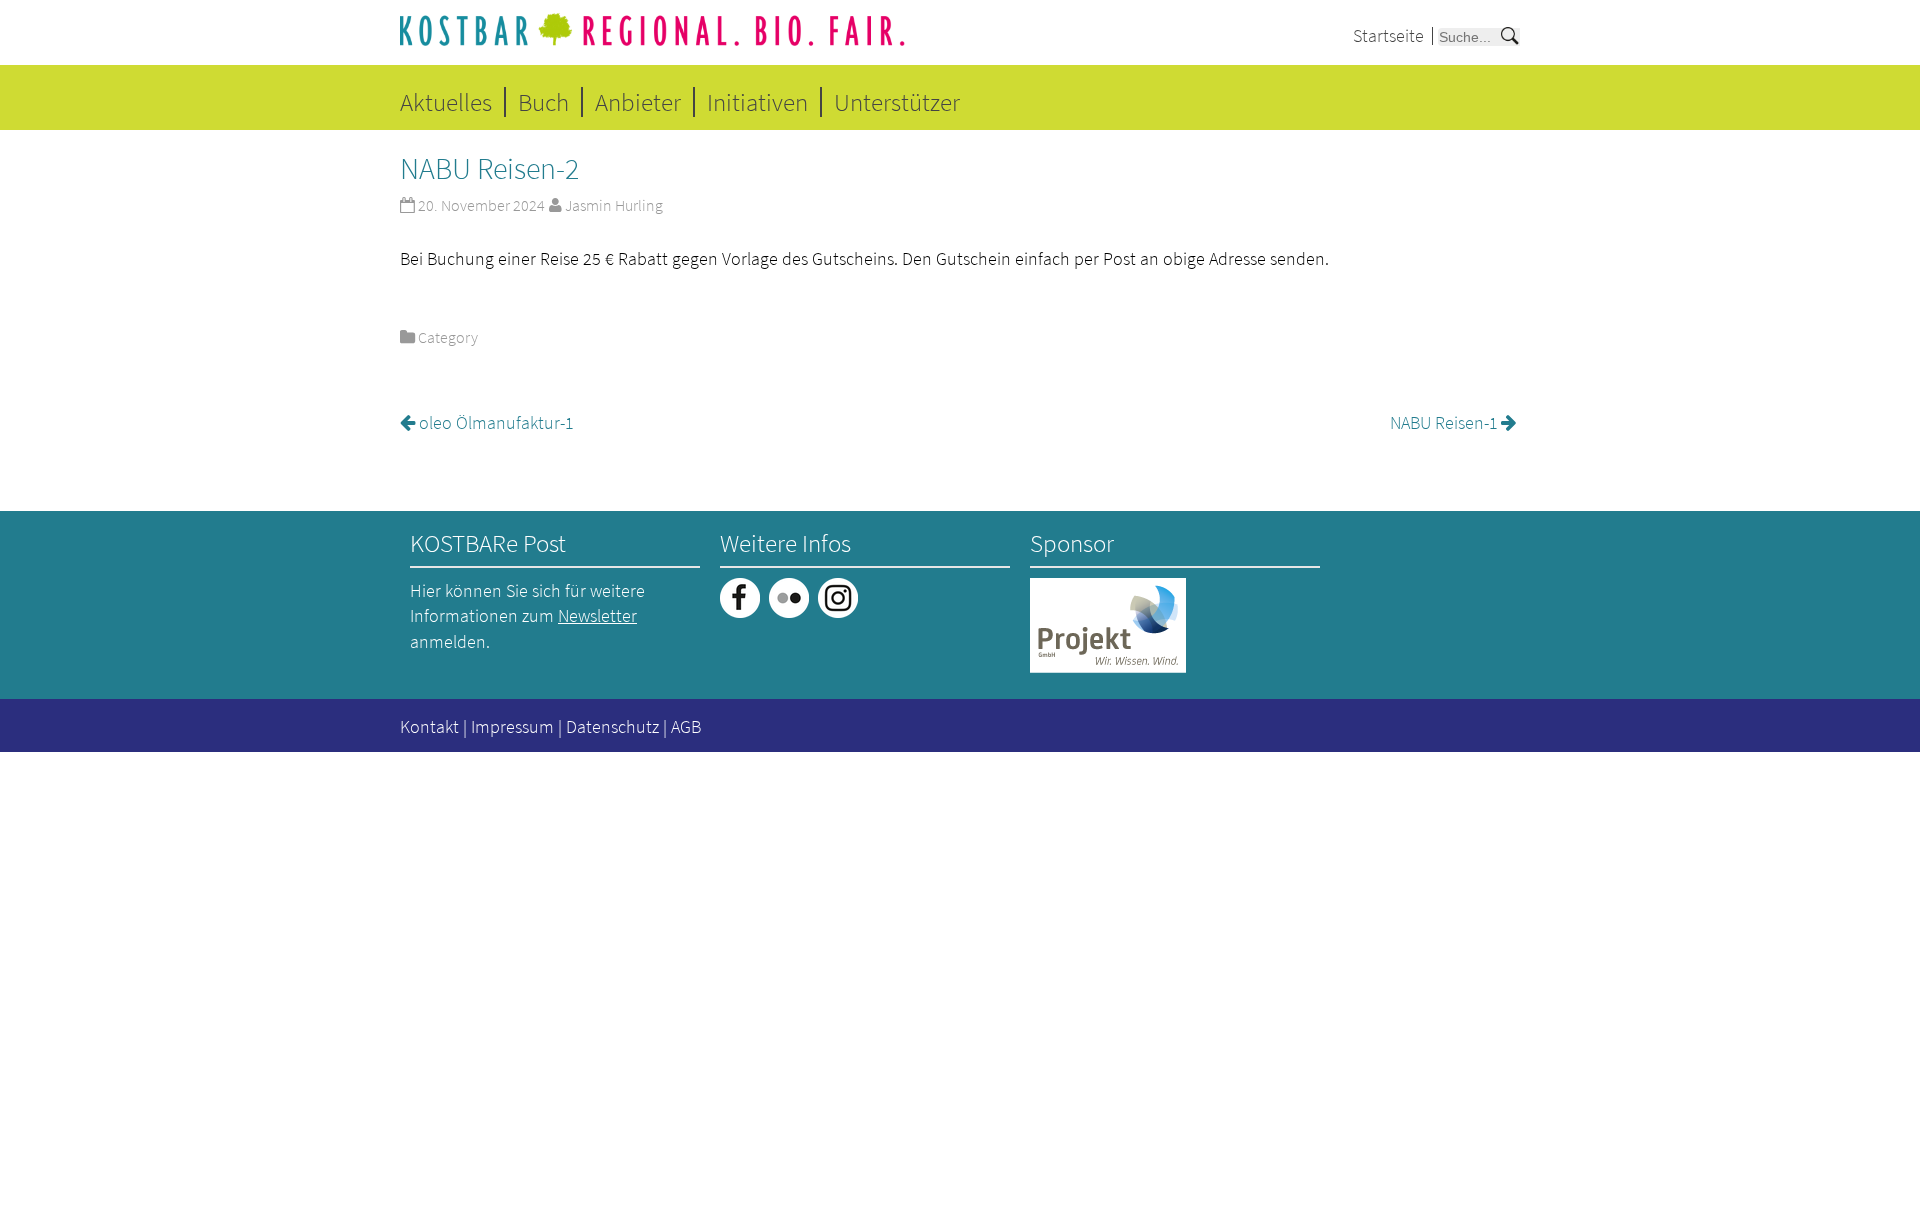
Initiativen (757, 102)
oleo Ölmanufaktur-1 (496, 422)
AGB (686, 726)
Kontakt (429, 726)
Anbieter (638, 102)
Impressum (512, 726)
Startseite (1388, 35)
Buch (543, 102)
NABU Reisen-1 (1444, 422)
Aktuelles (446, 102)
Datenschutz (612, 726)
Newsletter (597, 615)
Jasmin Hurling (614, 205)
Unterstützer (897, 102)
